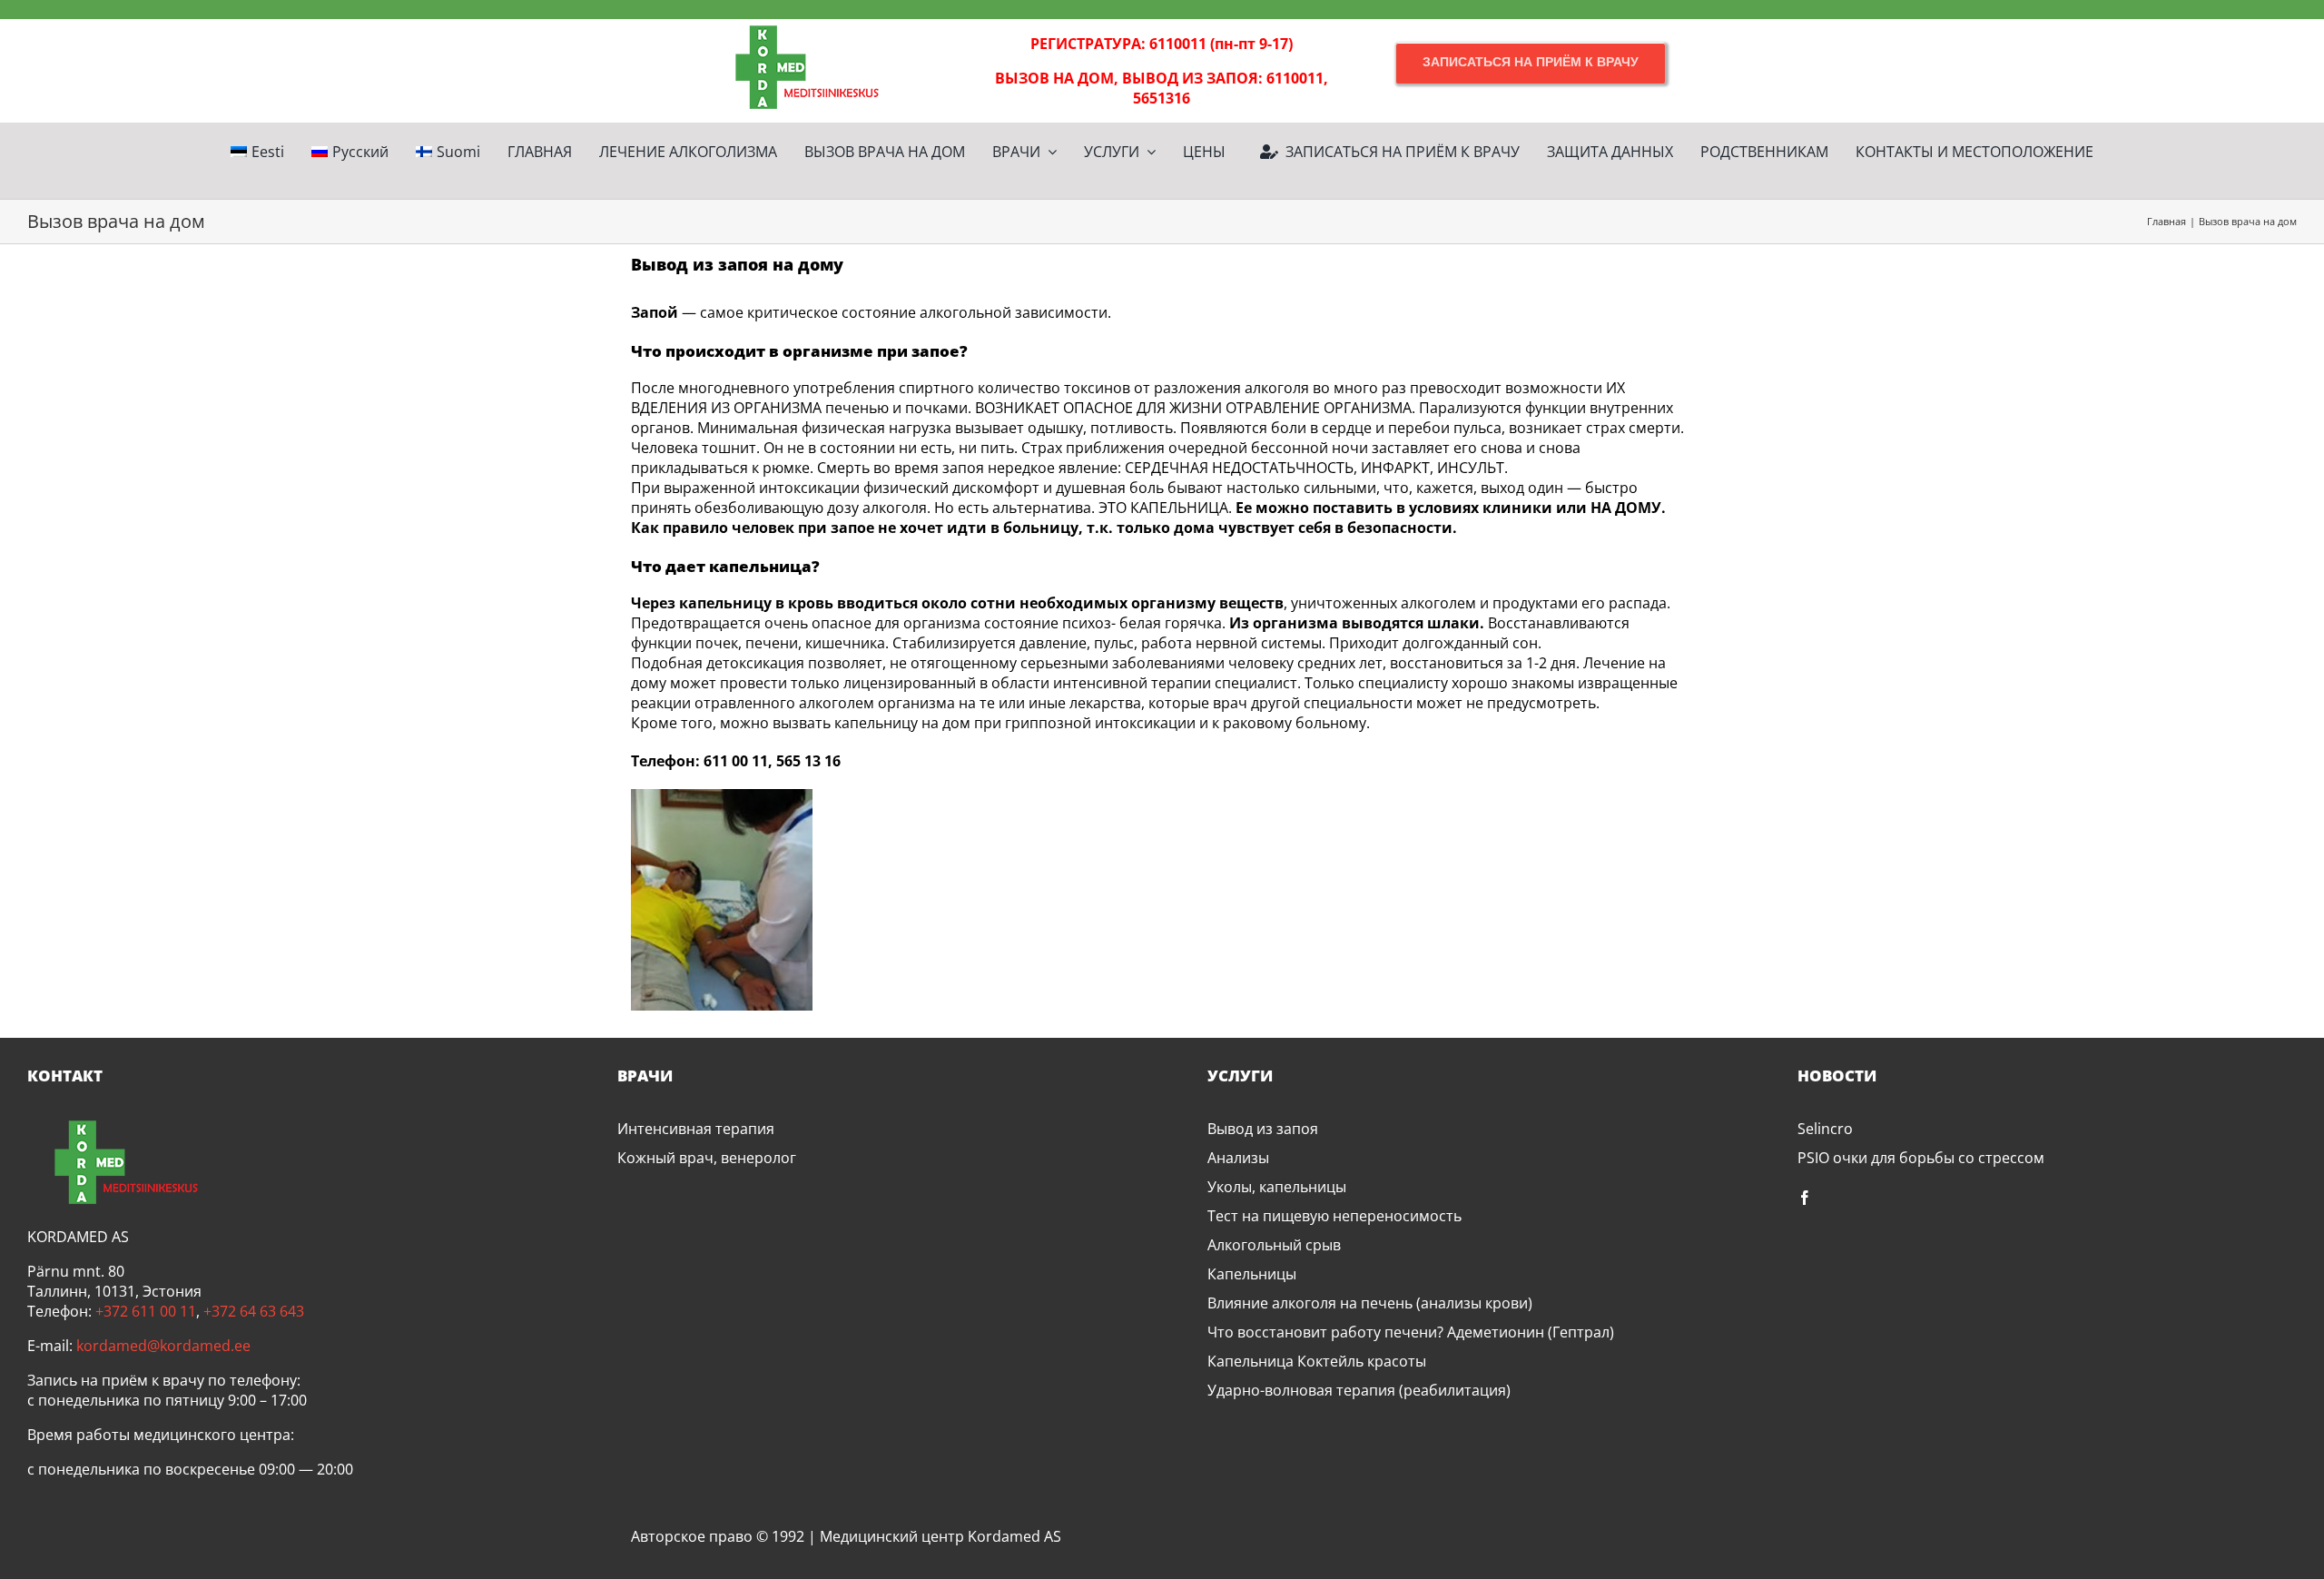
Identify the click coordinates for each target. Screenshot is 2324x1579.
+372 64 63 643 (254, 1311)
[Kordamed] (793, 26)
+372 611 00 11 (146, 1311)
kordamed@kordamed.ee (163, 1346)
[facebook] (1805, 1198)
